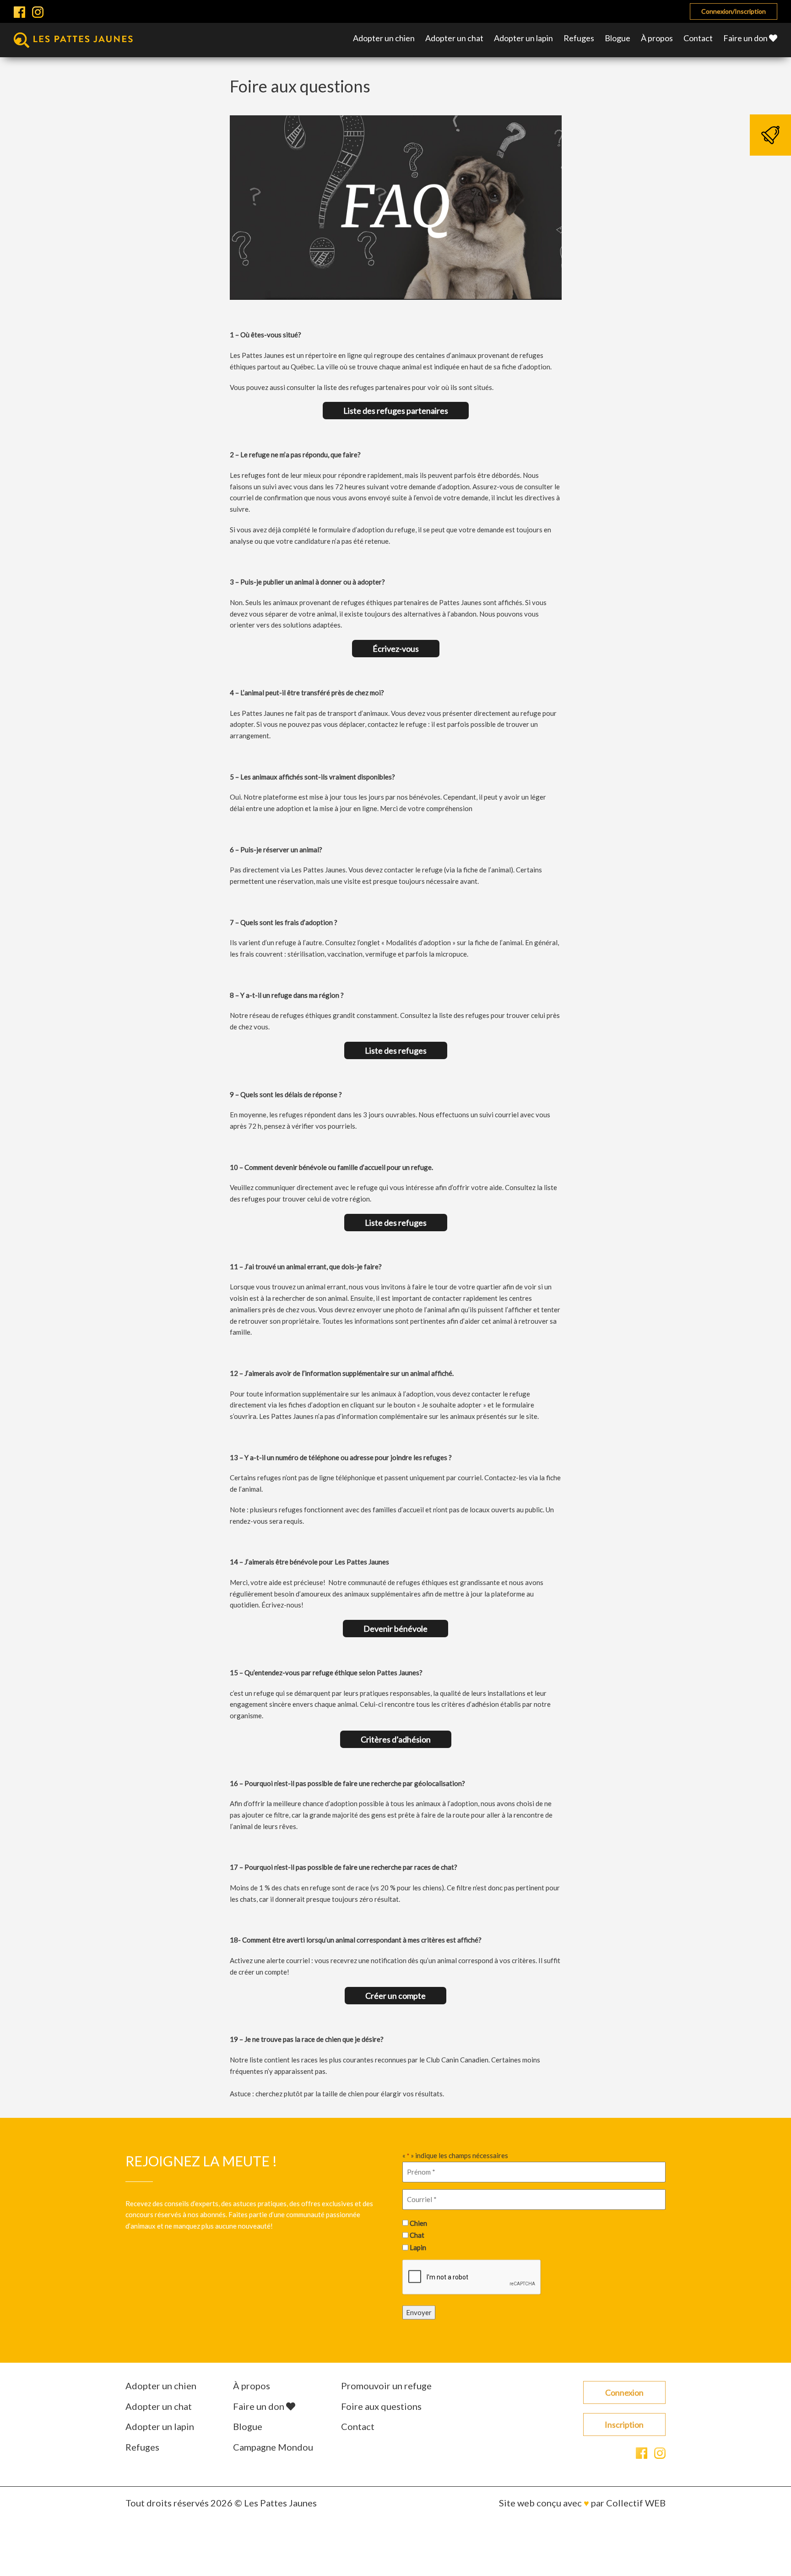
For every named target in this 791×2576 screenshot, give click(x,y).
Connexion (624, 2392)
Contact (698, 38)
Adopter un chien (384, 38)
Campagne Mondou (273, 2447)
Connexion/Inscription (734, 11)
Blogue (618, 38)
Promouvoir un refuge (386, 2386)
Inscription (624, 2424)
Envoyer (419, 2312)
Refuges (579, 38)
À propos (657, 38)
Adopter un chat (454, 38)
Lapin (418, 2247)
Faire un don (746, 38)
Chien (418, 2223)
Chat (417, 2235)
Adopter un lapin (523, 38)
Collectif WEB (636, 2503)
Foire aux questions (381, 2406)
